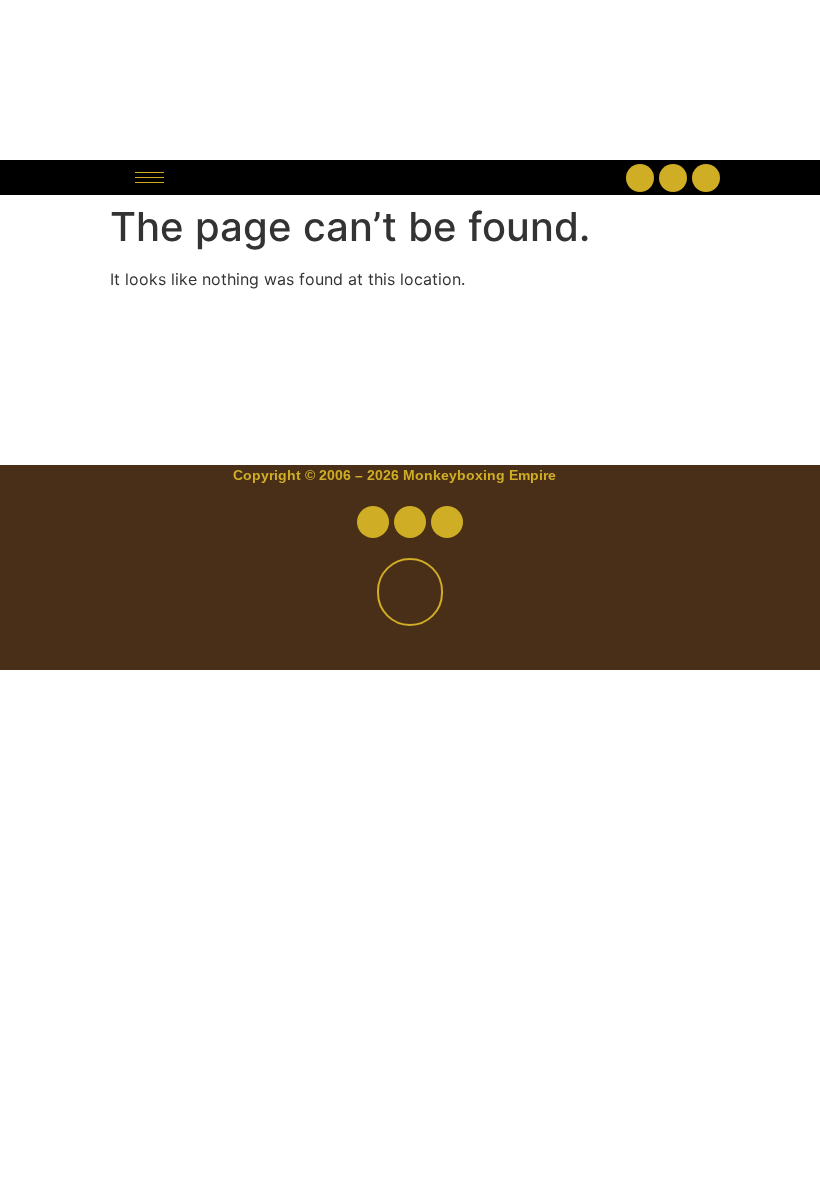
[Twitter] (673, 178)
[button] (409, 177)
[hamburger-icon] (149, 177)
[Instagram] (706, 178)
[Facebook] (640, 178)
